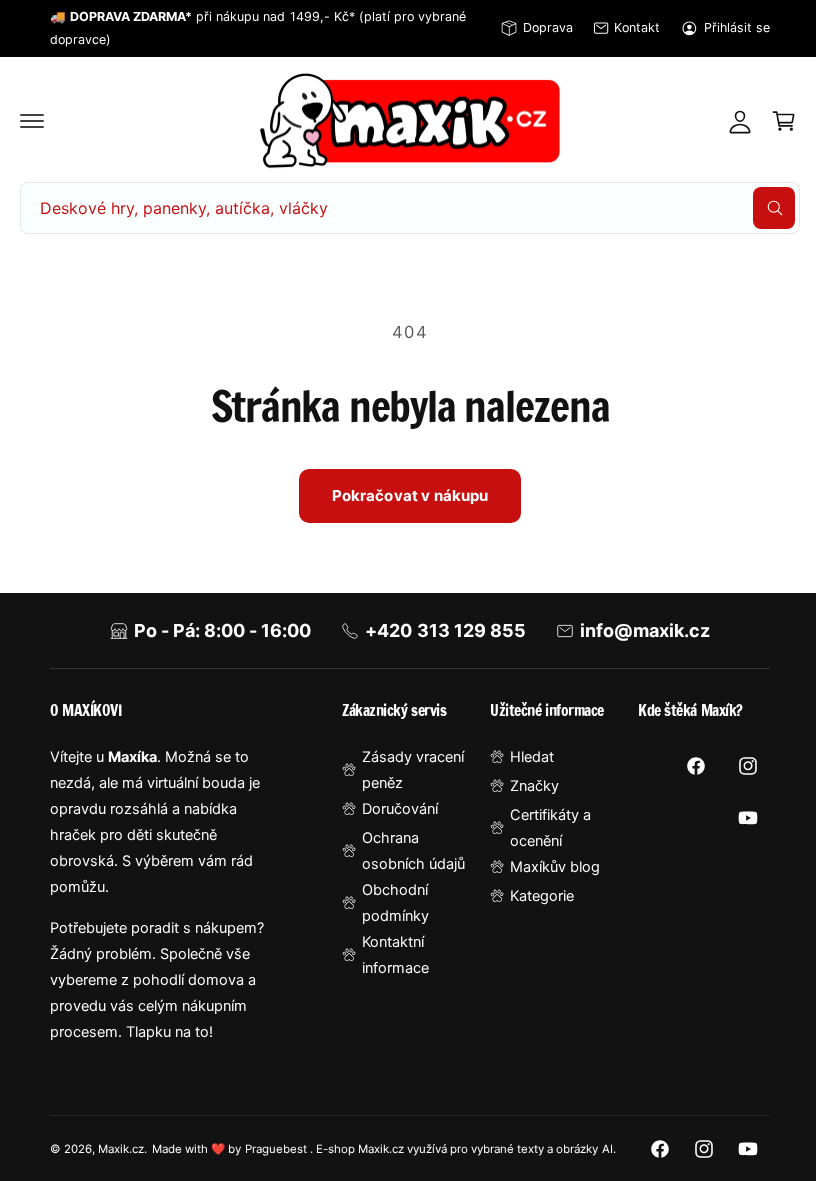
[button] (32, 121)
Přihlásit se (737, 27)
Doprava (547, 27)
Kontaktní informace (389, 955)
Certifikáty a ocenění (541, 828)
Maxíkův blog (546, 867)
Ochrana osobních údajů (407, 851)
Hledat (523, 757)
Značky (525, 786)
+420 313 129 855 (438, 630)
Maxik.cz (121, 1137)
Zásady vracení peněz (407, 770)
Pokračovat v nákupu (402, 495)
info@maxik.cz (637, 630)
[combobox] (402, 208)
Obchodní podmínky (389, 903)
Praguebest (277, 1137)
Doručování (394, 809)
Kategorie (533, 896)
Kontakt (637, 27)
